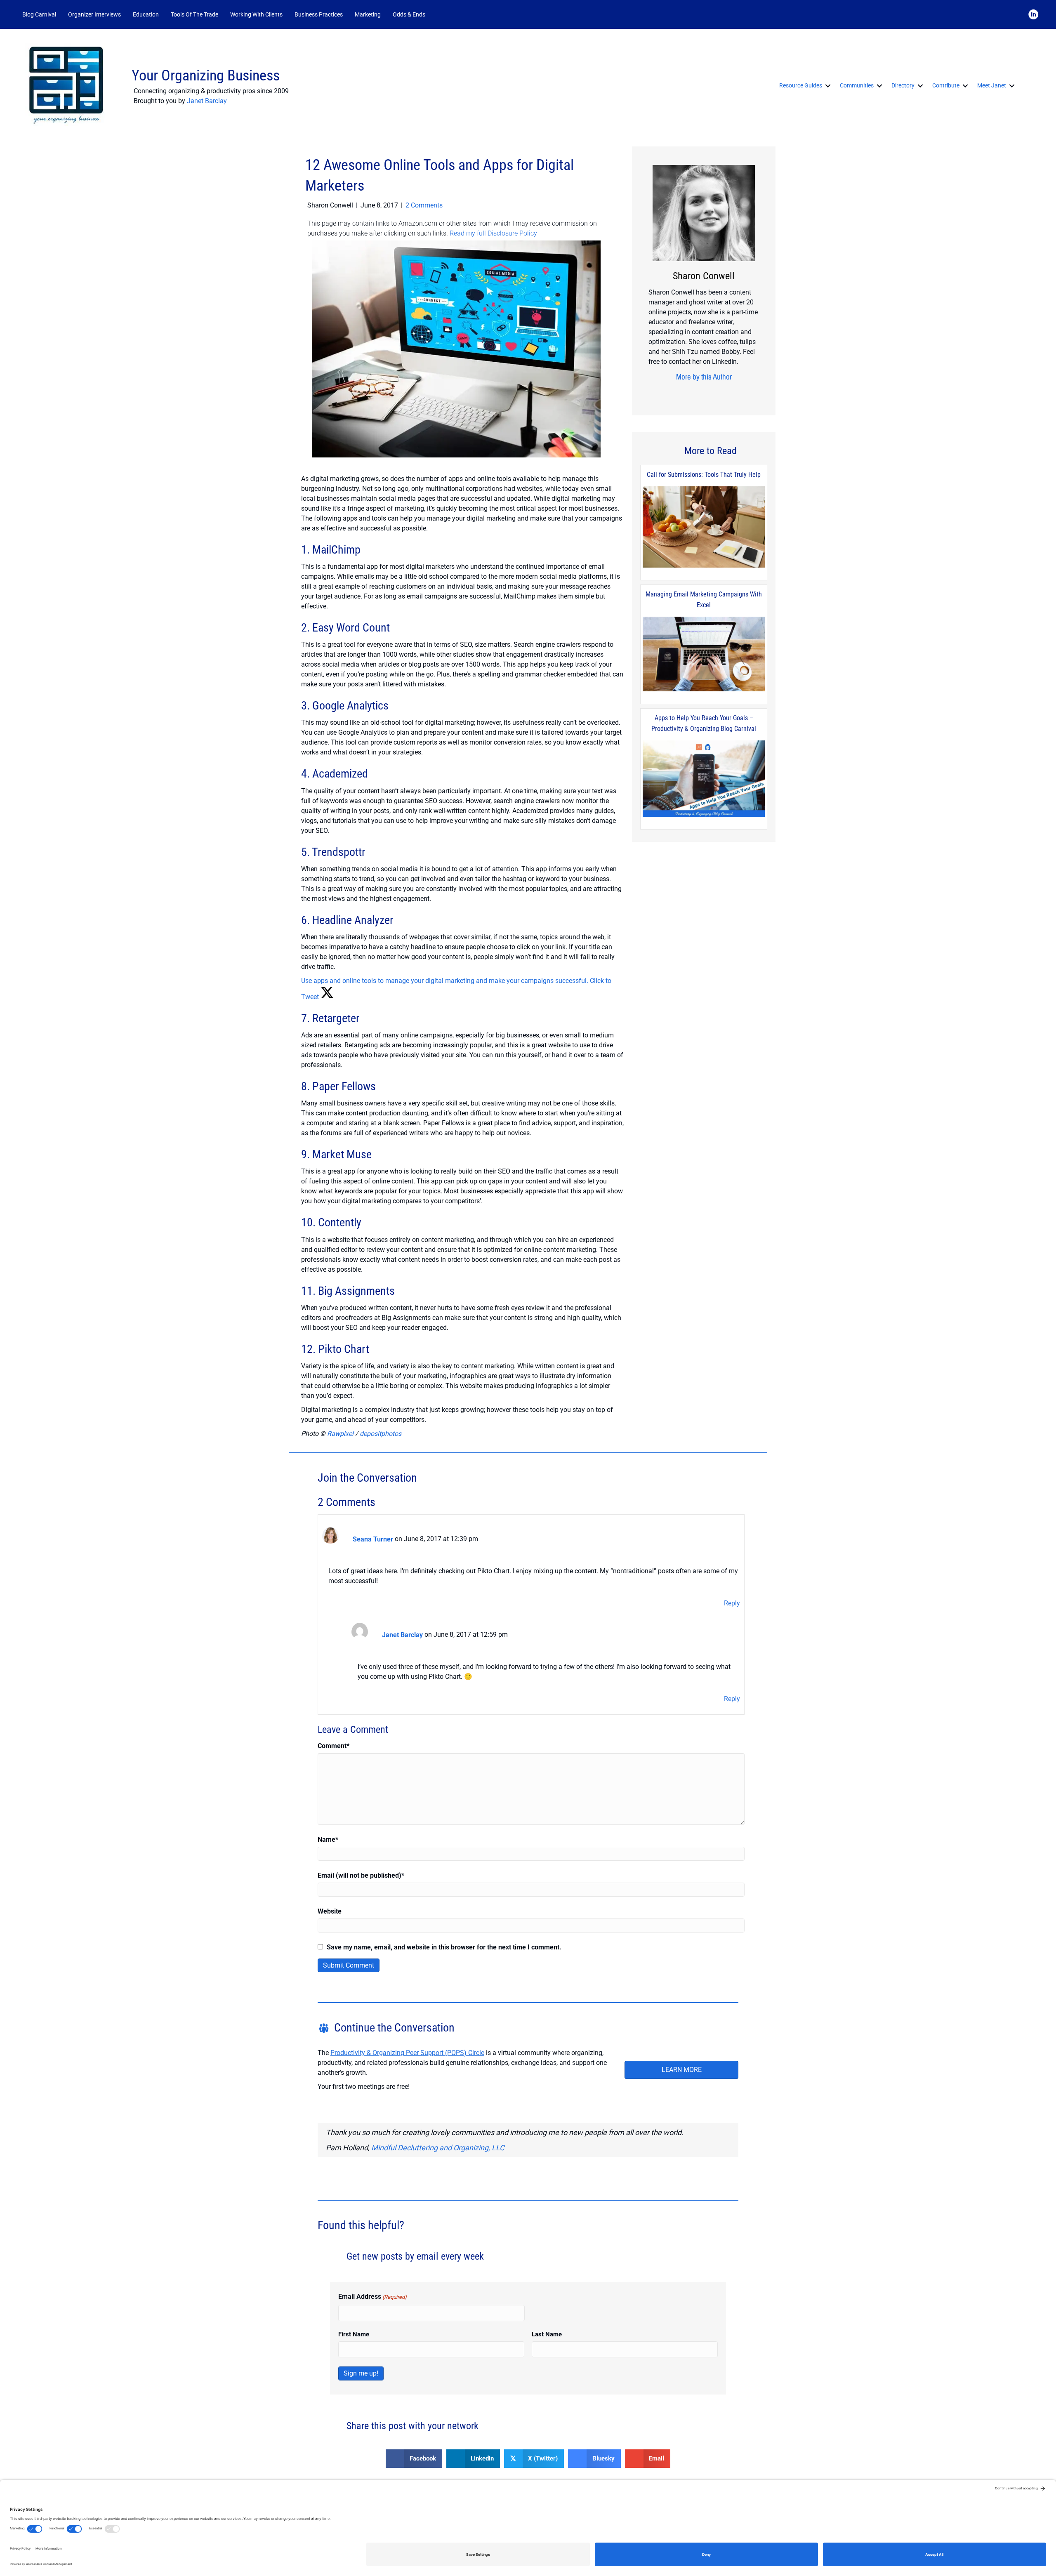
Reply (732, 1603)
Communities (857, 85)
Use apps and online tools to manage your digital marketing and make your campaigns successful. (445, 981)
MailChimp (336, 550)
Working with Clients (256, 14)
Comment (334, 1746)
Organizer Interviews (94, 14)
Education (146, 14)
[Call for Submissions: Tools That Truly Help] (704, 527)
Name (328, 1839)
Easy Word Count (351, 628)
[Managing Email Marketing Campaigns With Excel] (704, 654)
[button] (442, 15)
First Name (354, 2334)
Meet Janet (992, 85)
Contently (340, 1222)
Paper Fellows (344, 1086)
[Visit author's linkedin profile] (698, 393)
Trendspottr (339, 852)
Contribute (946, 85)
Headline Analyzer (353, 920)
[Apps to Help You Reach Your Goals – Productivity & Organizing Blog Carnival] (704, 779)
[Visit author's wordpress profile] (710, 393)
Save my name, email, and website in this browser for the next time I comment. (444, 1947)
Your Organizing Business (206, 75)
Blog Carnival (39, 14)
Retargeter (336, 1018)
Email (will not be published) (361, 1875)
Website (330, 1911)
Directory (903, 85)
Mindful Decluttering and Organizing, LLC (438, 2148)
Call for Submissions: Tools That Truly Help (704, 475)
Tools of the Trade (194, 14)
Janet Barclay (207, 101)
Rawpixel (340, 1434)
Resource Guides (801, 85)
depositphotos (381, 1434)
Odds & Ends (409, 14)
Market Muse (342, 1154)
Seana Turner (373, 1539)
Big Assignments (356, 1291)
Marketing (368, 14)
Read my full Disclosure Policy (493, 233)
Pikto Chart (344, 1349)
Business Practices (319, 14)
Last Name (547, 2334)
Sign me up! (361, 2373)
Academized (340, 774)
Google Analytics (350, 706)
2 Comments (424, 205)
